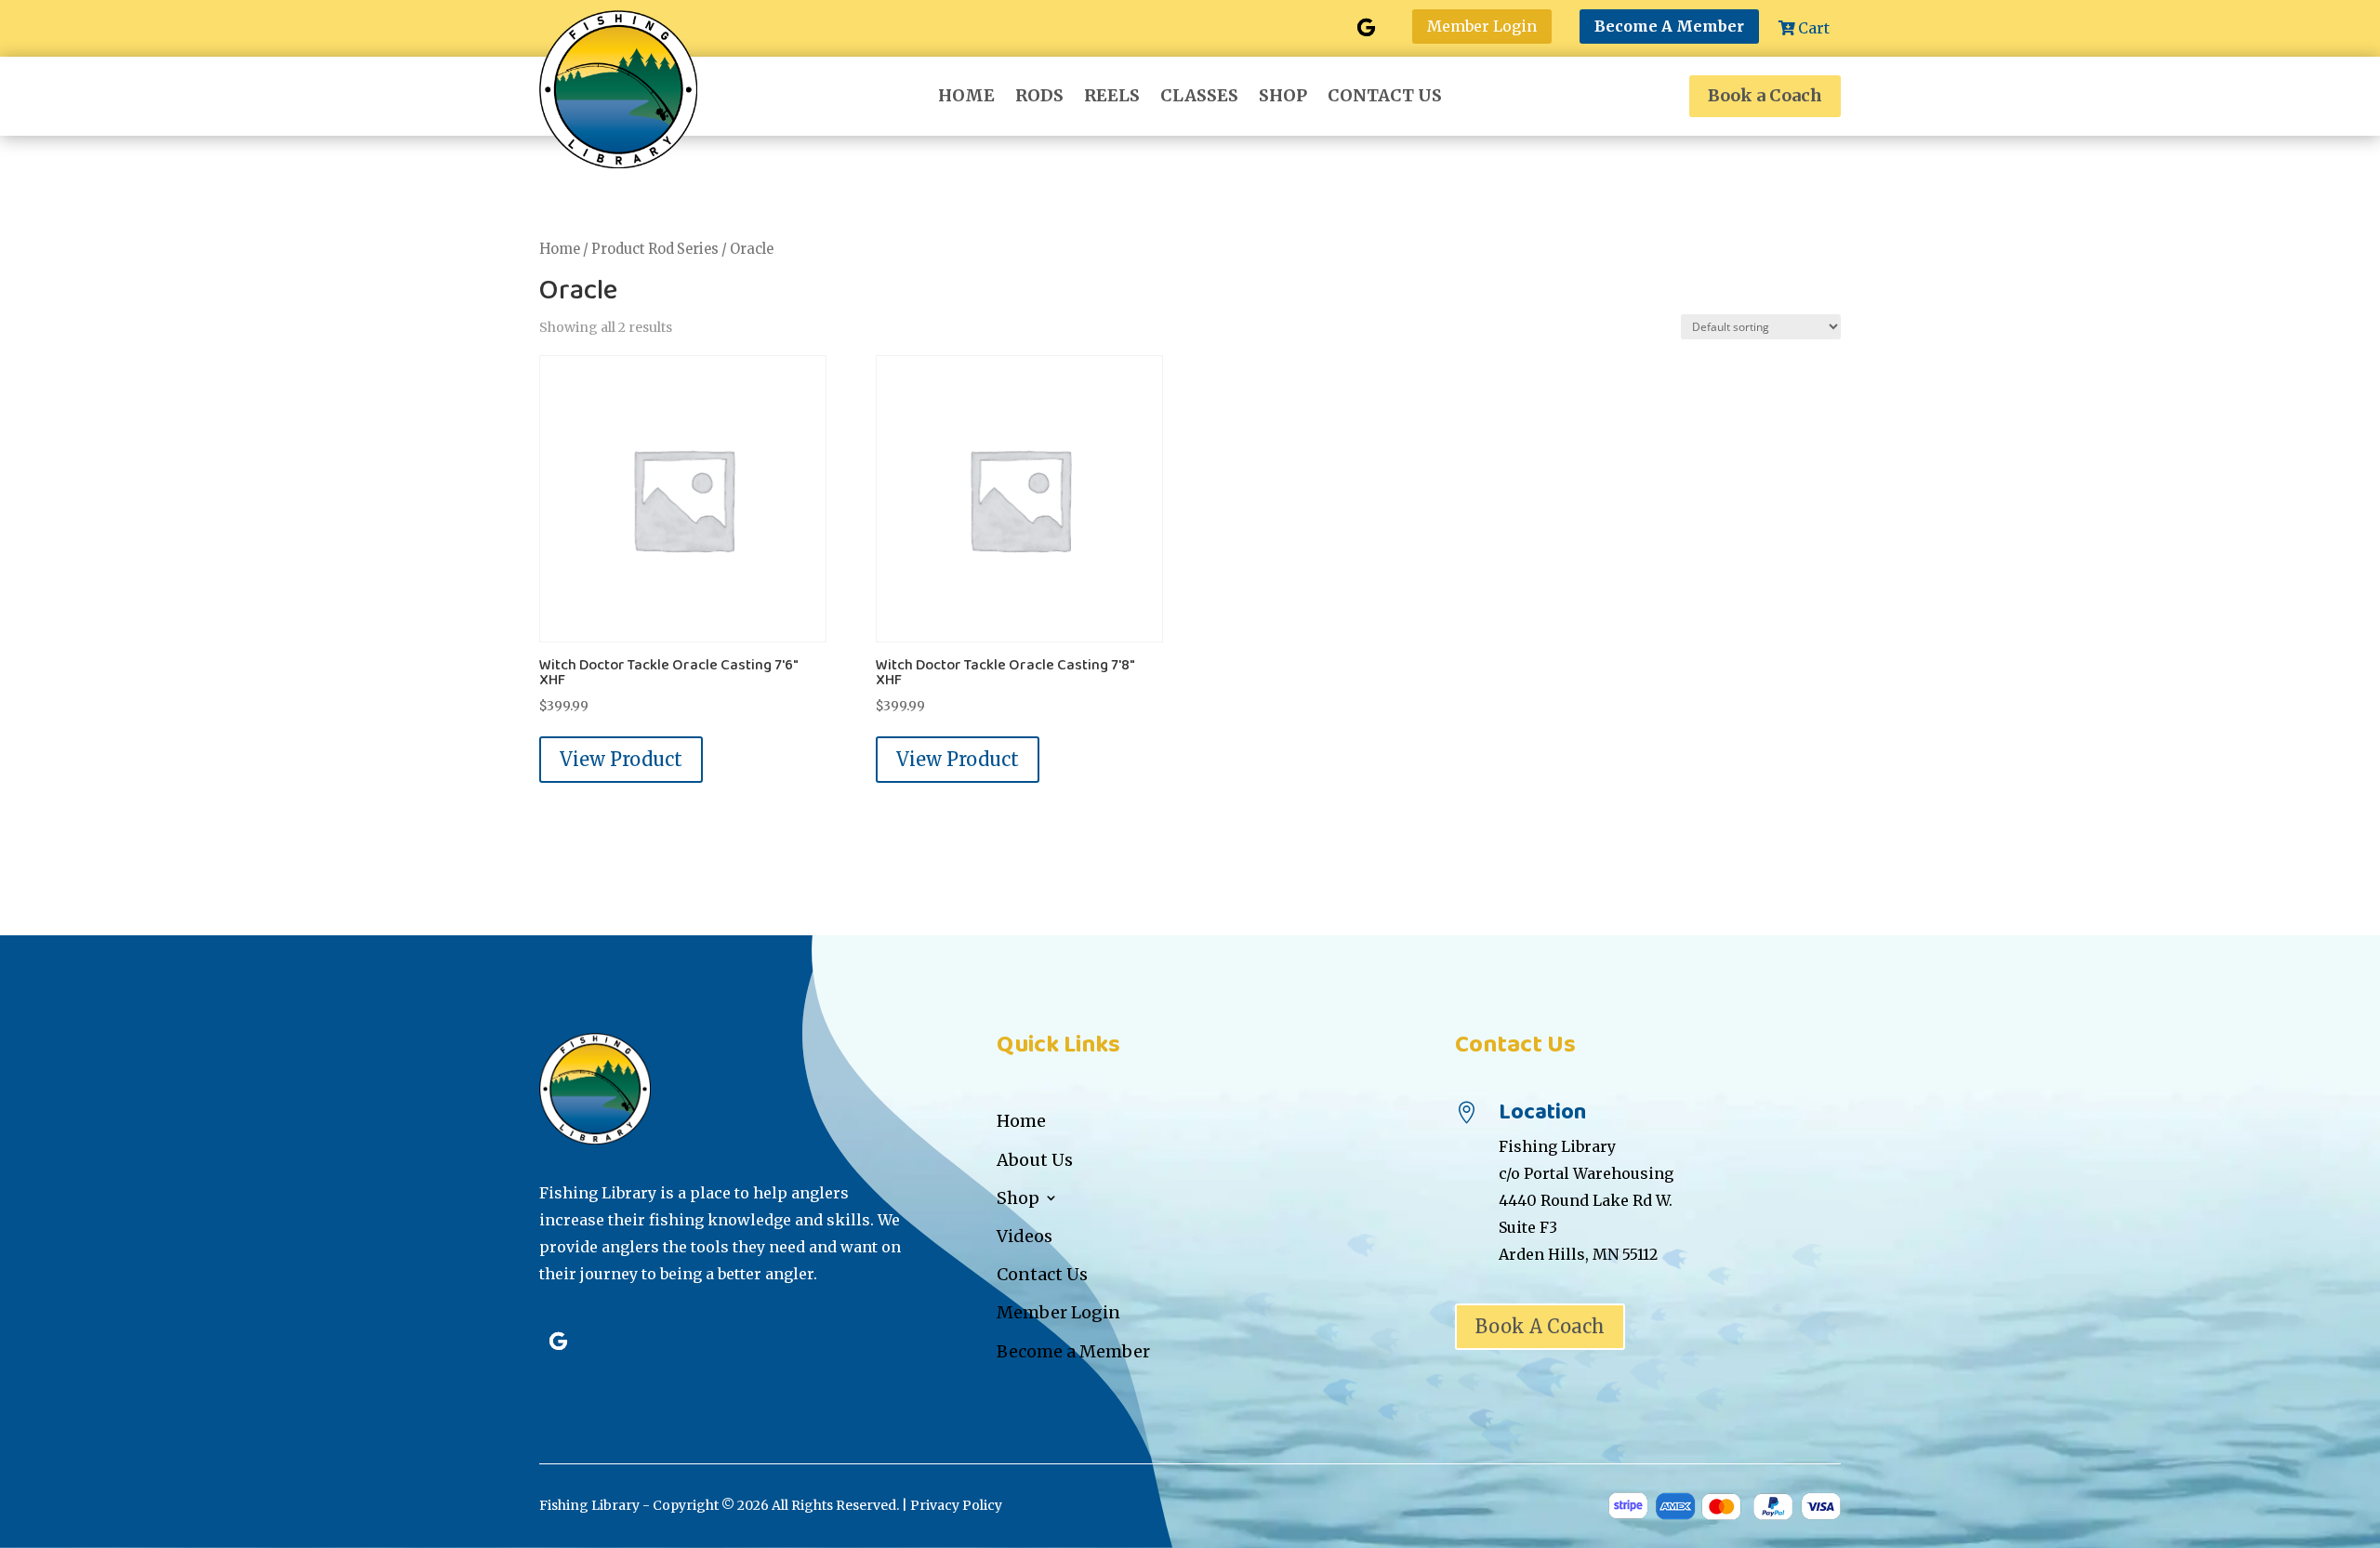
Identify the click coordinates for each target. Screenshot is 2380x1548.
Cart (1814, 28)
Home (966, 98)
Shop (1283, 98)
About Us (1035, 1160)
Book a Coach (1765, 95)
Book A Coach (1540, 1326)
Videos (1025, 1236)
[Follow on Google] (1366, 28)
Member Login (1482, 26)
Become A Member (1669, 26)
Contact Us (1385, 98)
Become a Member (1073, 1351)
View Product (621, 759)
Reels (1112, 98)
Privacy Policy (956, 1505)
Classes (1199, 98)
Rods (1039, 98)
